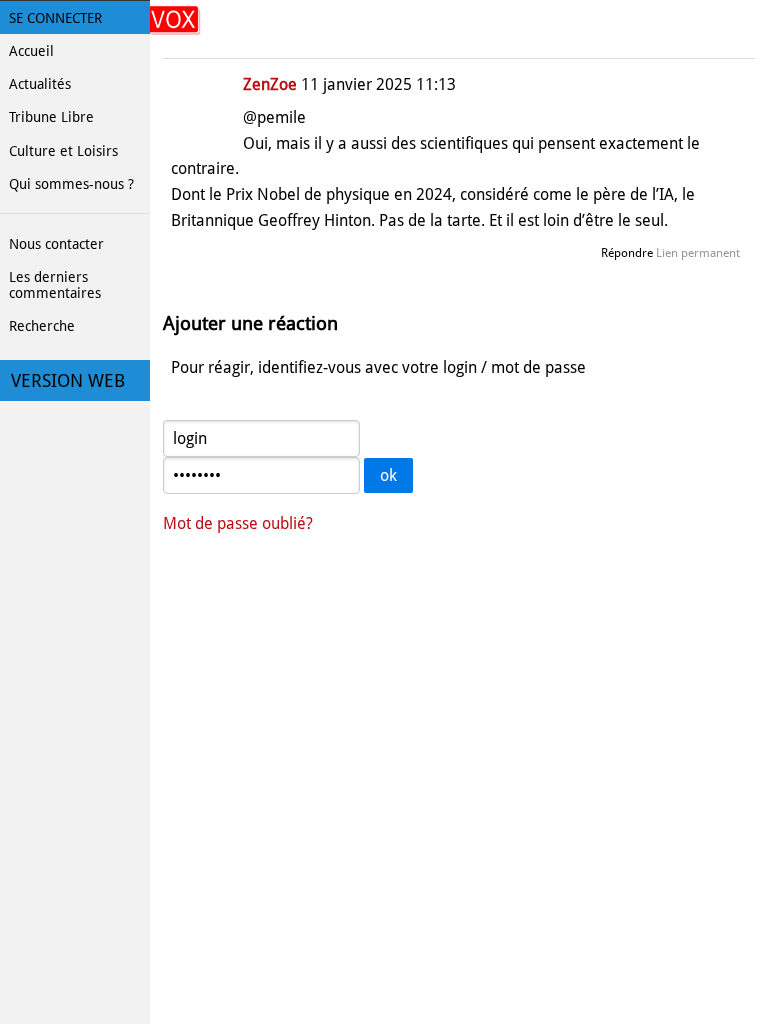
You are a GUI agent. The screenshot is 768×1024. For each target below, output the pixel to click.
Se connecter (55, 18)
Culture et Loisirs (63, 151)
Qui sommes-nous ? (71, 184)
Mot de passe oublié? (238, 523)
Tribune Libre (51, 117)
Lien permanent (698, 253)
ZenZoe (270, 84)
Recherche (42, 326)
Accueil (31, 51)
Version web (68, 381)
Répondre (627, 253)
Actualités (40, 84)
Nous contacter (56, 244)
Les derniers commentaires (55, 285)
